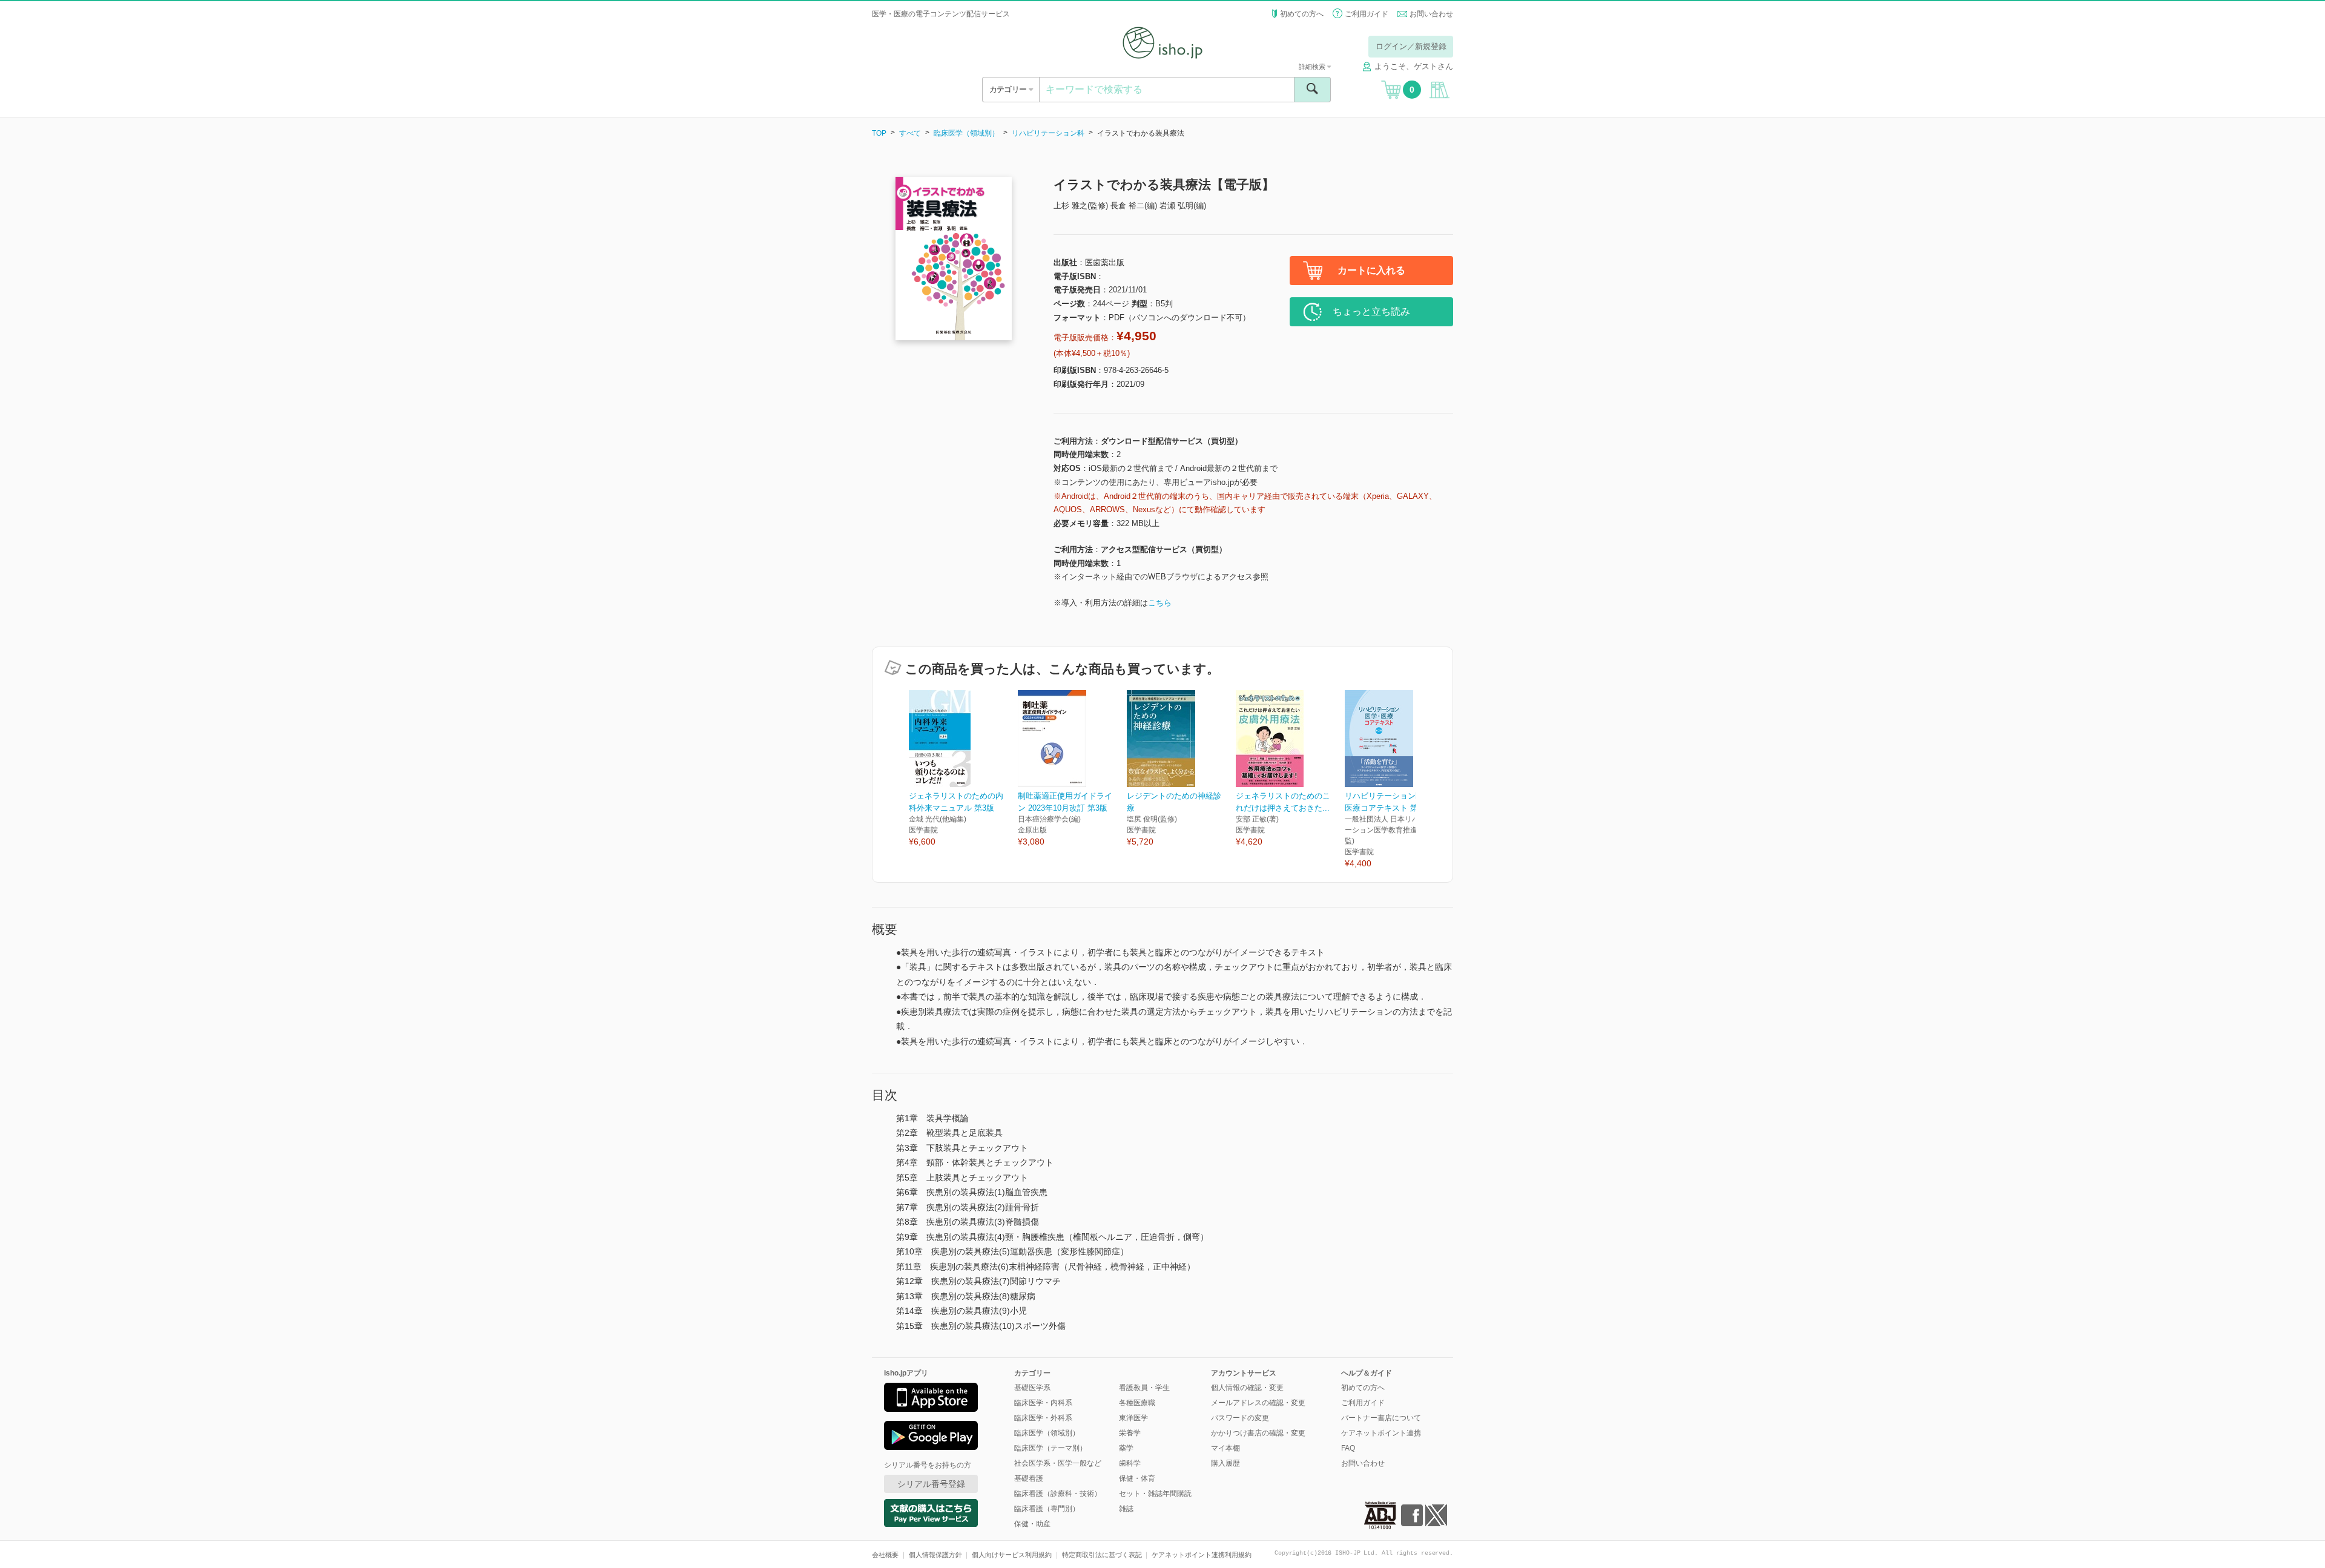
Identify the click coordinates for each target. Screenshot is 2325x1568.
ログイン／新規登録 (1411, 46)
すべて (910, 133)
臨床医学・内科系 (1043, 1403)
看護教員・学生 (1144, 1388)
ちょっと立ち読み (1371, 311)
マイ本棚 (1225, 1448)
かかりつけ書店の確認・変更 (1258, 1433)
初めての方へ (1302, 14)
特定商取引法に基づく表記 (1102, 1555)
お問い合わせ (1431, 14)
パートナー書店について (1381, 1418)
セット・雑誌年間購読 (1155, 1494)
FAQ (1348, 1448)
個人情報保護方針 (935, 1555)
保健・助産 (1032, 1524)
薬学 (1126, 1448)
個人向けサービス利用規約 (1012, 1555)
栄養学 (1130, 1433)
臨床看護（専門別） (1047, 1509)
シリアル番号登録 (931, 1484)
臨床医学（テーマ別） (1050, 1448)
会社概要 (885, 1555)
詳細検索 (1313, 67)
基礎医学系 (1032, 1388)
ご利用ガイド (1367, 14)
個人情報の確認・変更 (1247, 1388)
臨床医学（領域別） (966, 133)
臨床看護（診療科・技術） (1058, 1494)
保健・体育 (1137, 1478)
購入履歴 (1225, 1463)
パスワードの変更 (1240, 1418)
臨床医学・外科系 (1043, 1418)
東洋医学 (1133, 1418)
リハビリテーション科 (1048, 133)
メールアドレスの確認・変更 (1258, 1403)
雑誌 (1126, 1509)
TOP (879, 133)
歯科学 (1130, 1463)
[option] (963, 769)
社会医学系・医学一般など (1058, 1463)
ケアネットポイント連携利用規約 (1202, 1555)
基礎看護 (1029, 1478)
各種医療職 (1137, 1403)
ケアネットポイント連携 (1381, 1433)
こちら (1160, 603)
